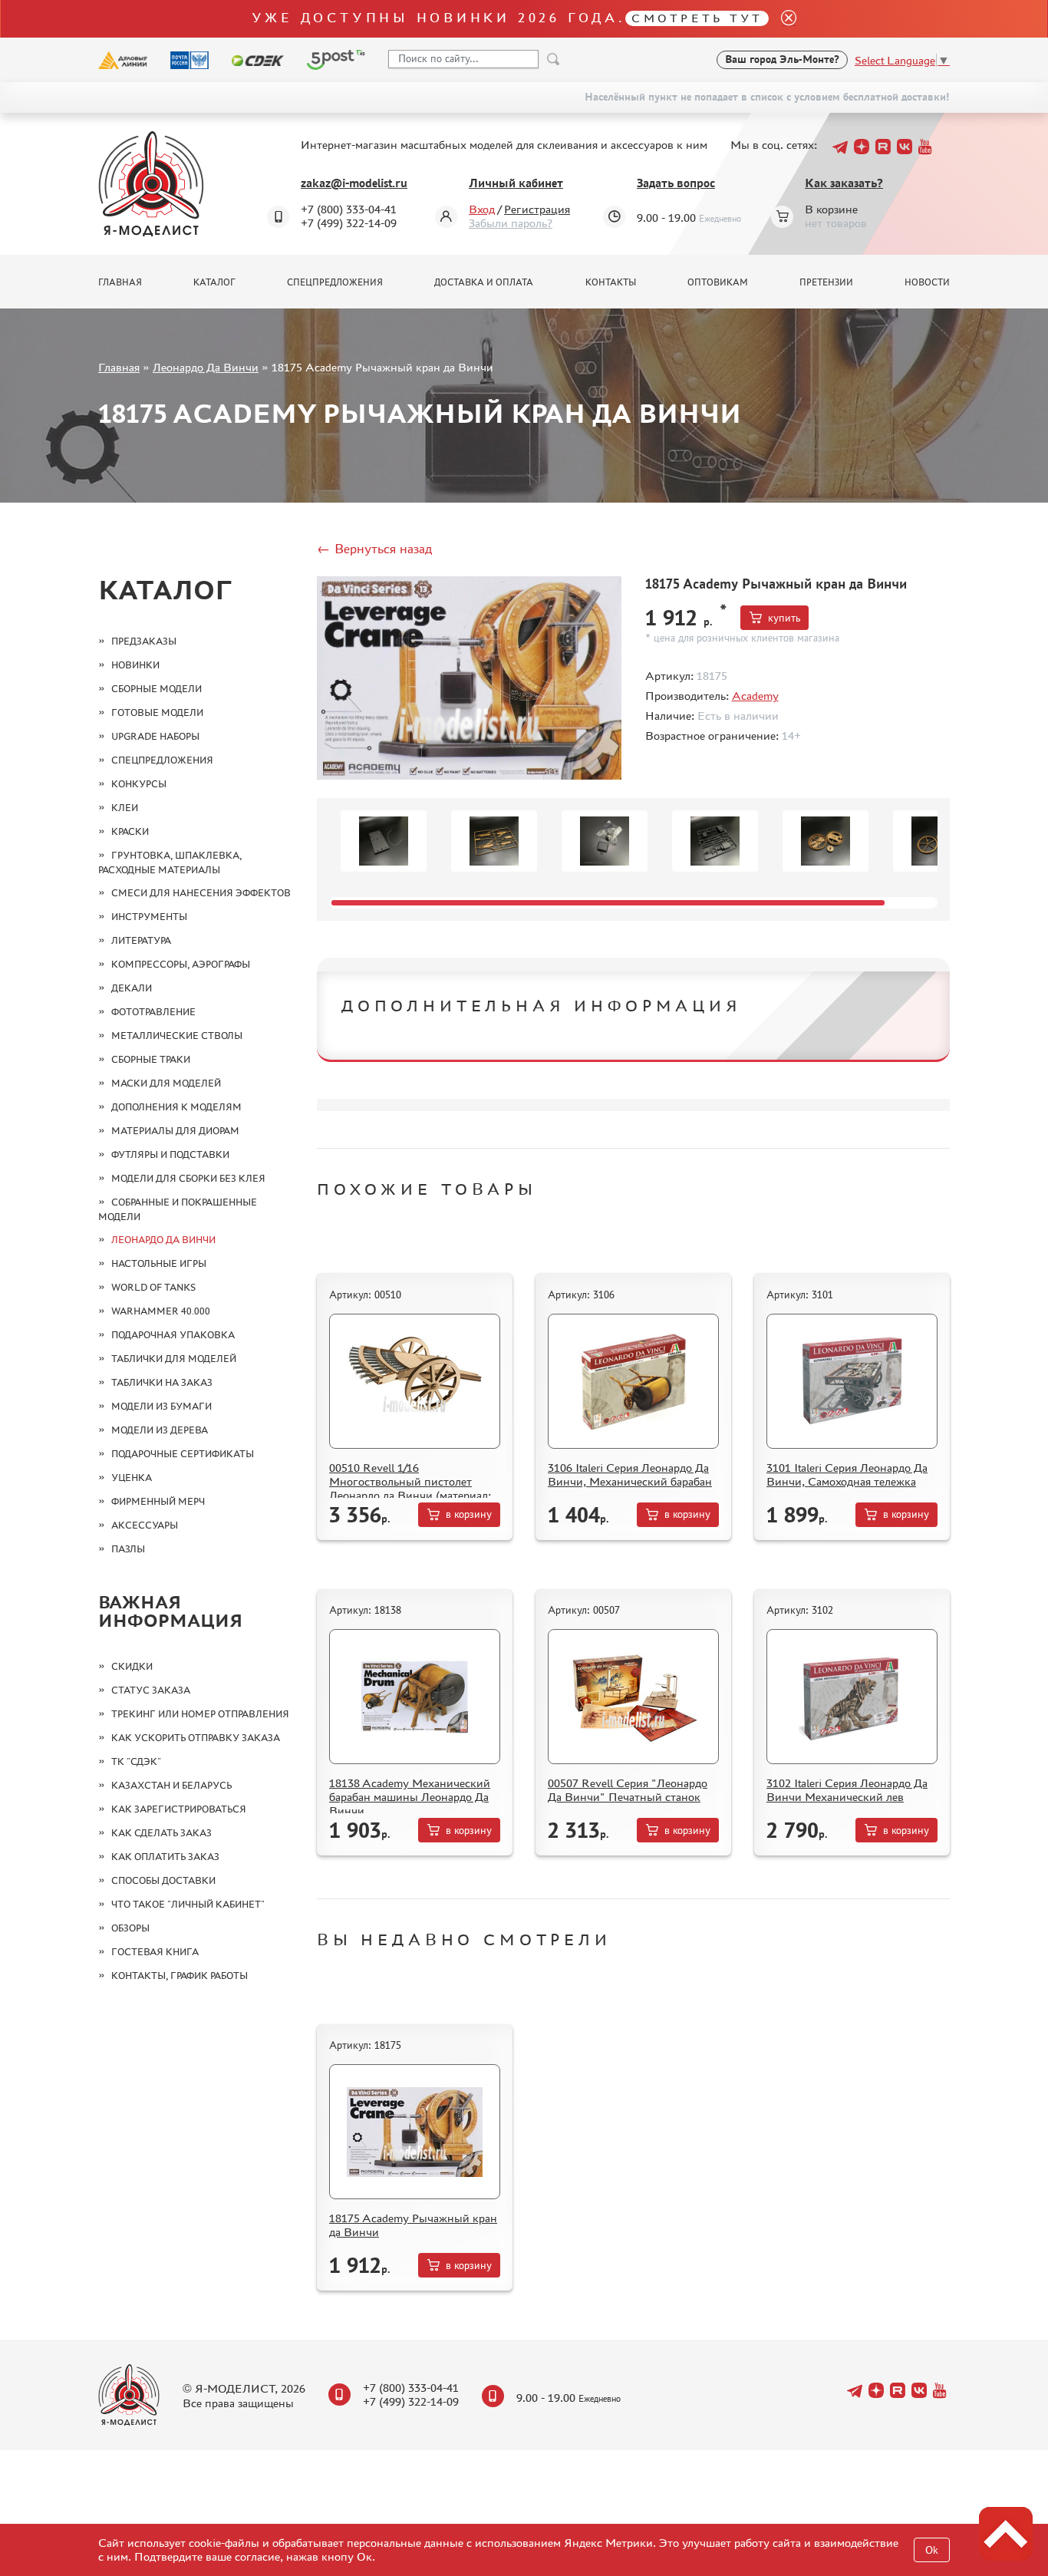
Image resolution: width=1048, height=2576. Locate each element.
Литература (141, 940)
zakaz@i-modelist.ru (354, 183)
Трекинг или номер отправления (200, 1714)
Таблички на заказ (162, 1382)
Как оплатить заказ (165, 1857)
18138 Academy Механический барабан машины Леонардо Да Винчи (410, 1797)
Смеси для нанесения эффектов (201, 893)
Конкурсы (139, 784)
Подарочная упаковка (173, 1335)
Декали (132, 988)
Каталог (214, 282)
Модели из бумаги (161, 1406)
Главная (120, 282)
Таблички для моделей (174, 1359)
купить (784, 618)
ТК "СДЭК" (136, 1761)
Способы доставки (163, 1880)
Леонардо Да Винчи (206, 367)
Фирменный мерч (158, 1501)
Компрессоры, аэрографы (181, 964)
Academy (755, 696)
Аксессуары (145, 1525)
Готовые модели (157, 712)
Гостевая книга (155, 1952)
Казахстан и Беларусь (171, 1785)
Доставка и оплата (484, 282)
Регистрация (537, 209)
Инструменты (149, 917)
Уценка (132, 1478)
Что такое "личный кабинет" (188, 1904)
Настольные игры (159, 1263)
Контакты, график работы (180, 1976)
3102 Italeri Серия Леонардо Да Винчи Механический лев (847, 1790)
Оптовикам (718, 282)
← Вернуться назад (374, 549)
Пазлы (128, 1549)
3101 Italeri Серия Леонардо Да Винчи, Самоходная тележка (847, 1474)
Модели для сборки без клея (188, 1178)
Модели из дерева (160, 1430)
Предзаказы (144, 641)
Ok (932, 2550)
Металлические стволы (177, 1036)
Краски (130, 831)
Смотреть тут (697, 18)
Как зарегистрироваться (179, 1809)
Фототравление (153, 1012)
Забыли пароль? (511, 223)
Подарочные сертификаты (183, 1454)
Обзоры (130, 1928)
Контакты (611, 282)
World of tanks (153, 1287)
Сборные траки (151, 1059)
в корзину (469, 1514)
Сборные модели (157, 689)
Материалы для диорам (175, 1131)
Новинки (135, 665)
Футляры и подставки (170, 1154)
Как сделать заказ (161, 1833)
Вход (482, 209)
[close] (783, 19)
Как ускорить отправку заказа (196, 1738)
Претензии (826, 282)
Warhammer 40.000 (161, 1311)
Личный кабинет (516, 183)
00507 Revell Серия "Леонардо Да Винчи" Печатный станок (628, 1790)
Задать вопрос (676, 183)
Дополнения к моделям (176, 1107)
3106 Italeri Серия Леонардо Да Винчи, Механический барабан (630, 1474)
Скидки (132, 1666)
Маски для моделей (166, 1083)
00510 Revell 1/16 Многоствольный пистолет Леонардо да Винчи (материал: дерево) (410, 1488)
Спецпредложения (335, 282)
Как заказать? (844, 183)
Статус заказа (151, 1690)
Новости (927, 282)
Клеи (125, 808)
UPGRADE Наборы (155, 736)
